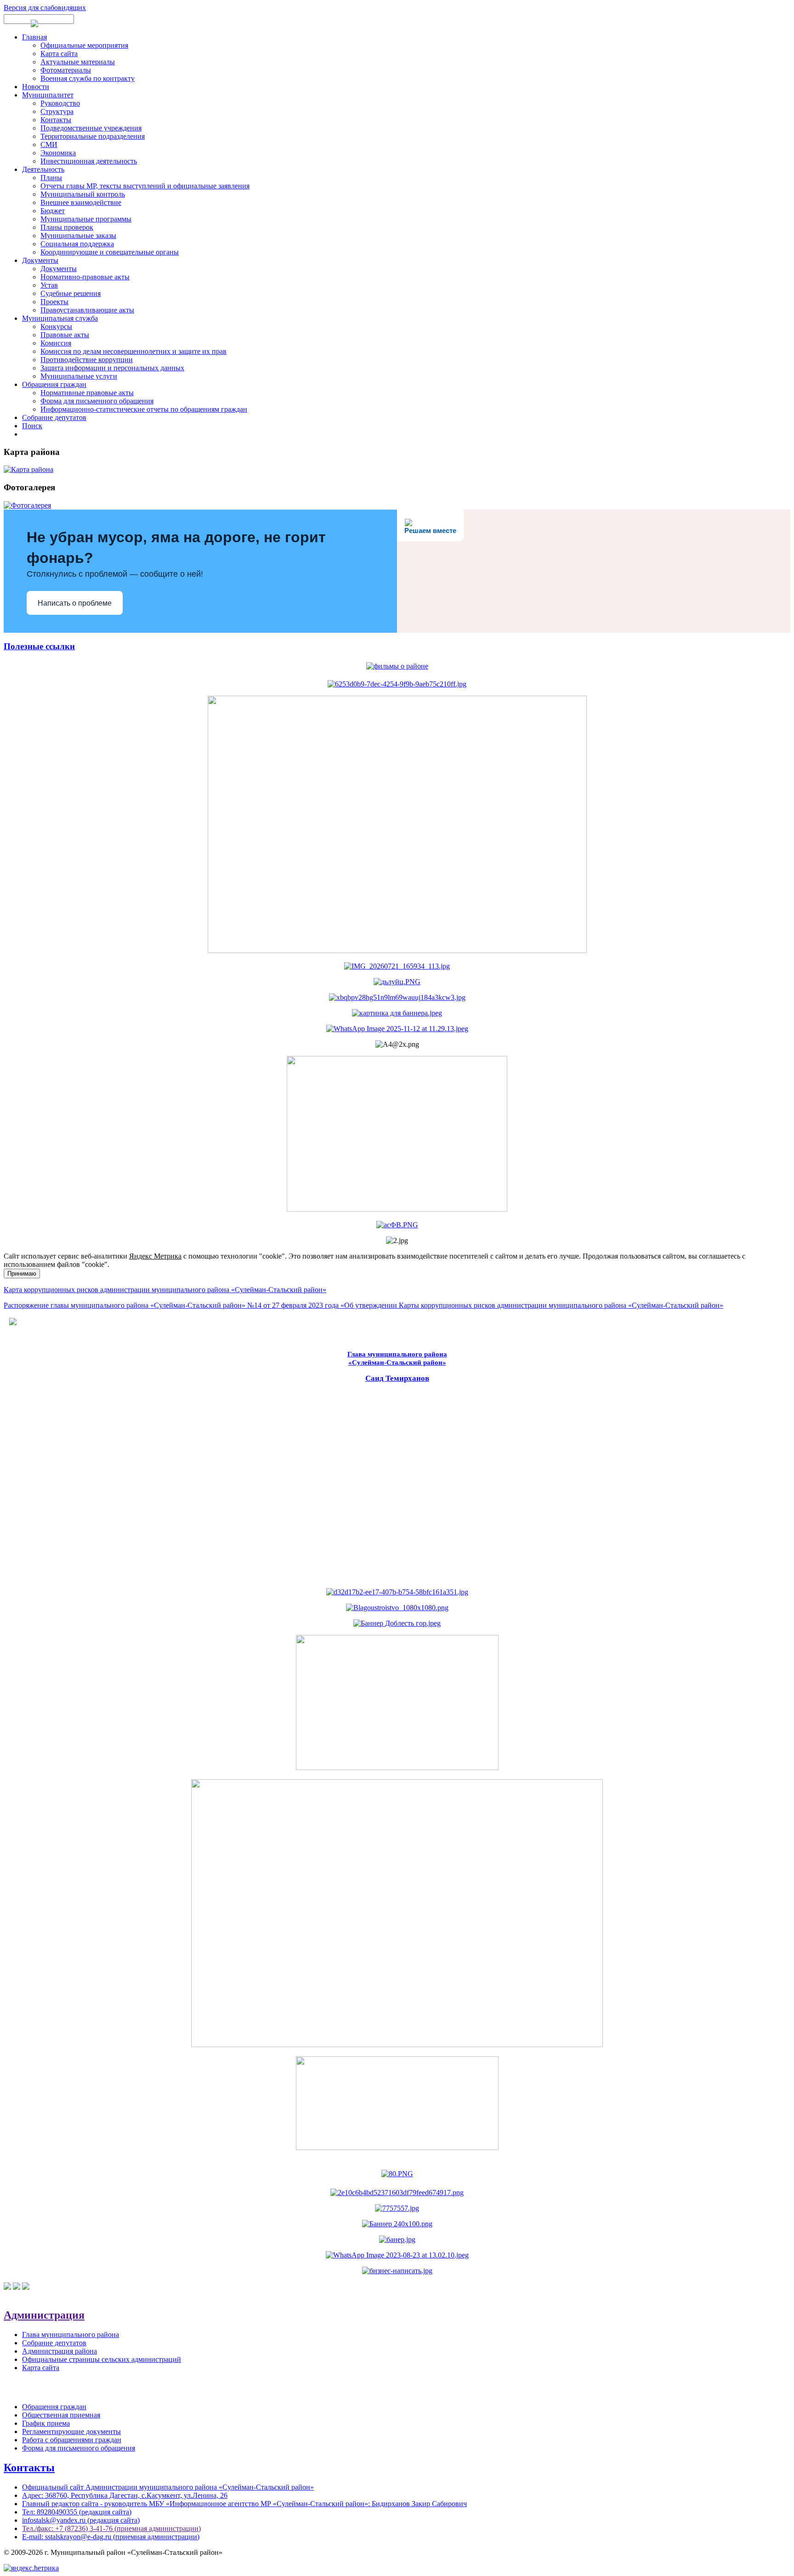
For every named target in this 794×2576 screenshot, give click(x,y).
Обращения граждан (54, 384)
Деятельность (43, 169)
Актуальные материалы (78, 62)
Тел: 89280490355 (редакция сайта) (77, 2512)
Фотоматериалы (66, 70)
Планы (51, 178)
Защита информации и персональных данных (112, 368)
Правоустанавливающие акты (87, 310)
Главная (34, 37)
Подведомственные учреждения (91, 128)
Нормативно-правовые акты (85, 277)
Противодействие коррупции (87, 360)
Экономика (58, 153)
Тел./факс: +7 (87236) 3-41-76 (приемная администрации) (111, 2528)
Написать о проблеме (75, 603)
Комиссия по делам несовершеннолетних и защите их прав (133, 351)
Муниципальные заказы (78, 235)
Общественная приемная (61, 2415)
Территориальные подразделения (93, 136)
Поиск (32, 426)
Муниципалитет (48, 95)
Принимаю (22, 1274)
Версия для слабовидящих (45, 8)
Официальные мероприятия (84, 45)
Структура (57, 111)
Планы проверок (67, 227)
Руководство (60, 103)
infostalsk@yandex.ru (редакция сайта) (81, 2520)
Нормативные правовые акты (87, 393)
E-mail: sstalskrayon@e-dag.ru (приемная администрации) (111, 2537)
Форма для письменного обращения (97, 401)
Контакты (56, 120)
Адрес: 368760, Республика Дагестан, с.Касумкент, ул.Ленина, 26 (125, 2495)
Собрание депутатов (54, 417)
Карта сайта (59, 54)
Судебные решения (71, 293)
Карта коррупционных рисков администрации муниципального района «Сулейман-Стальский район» (165, 1290)
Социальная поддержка (77, 244)
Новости (36, 87)
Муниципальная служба (60, 318)
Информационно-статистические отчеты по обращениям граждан (144, 409)
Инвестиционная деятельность (89, 161)
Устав (49, 285)
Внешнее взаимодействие (81, 202)
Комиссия (56, 343)
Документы (40, 260)
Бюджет (53, 211)
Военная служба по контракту (88, 78)
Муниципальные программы (86, 219)
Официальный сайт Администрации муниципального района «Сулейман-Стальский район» (168, 2487)
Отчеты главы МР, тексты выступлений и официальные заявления (145, 186)
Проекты (54, 302)
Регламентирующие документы (71, 2431)
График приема (46, 2423)
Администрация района (60, 2351)
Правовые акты (65, 335)
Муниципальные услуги (79, 376)
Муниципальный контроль (83, 194)
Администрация (44, 2315)
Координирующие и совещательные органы (110, 252)
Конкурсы (56, 326)
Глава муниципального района (71, 2335)
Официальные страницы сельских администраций (102, 2359)
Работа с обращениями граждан (72, 2440)
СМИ (49, 145)
